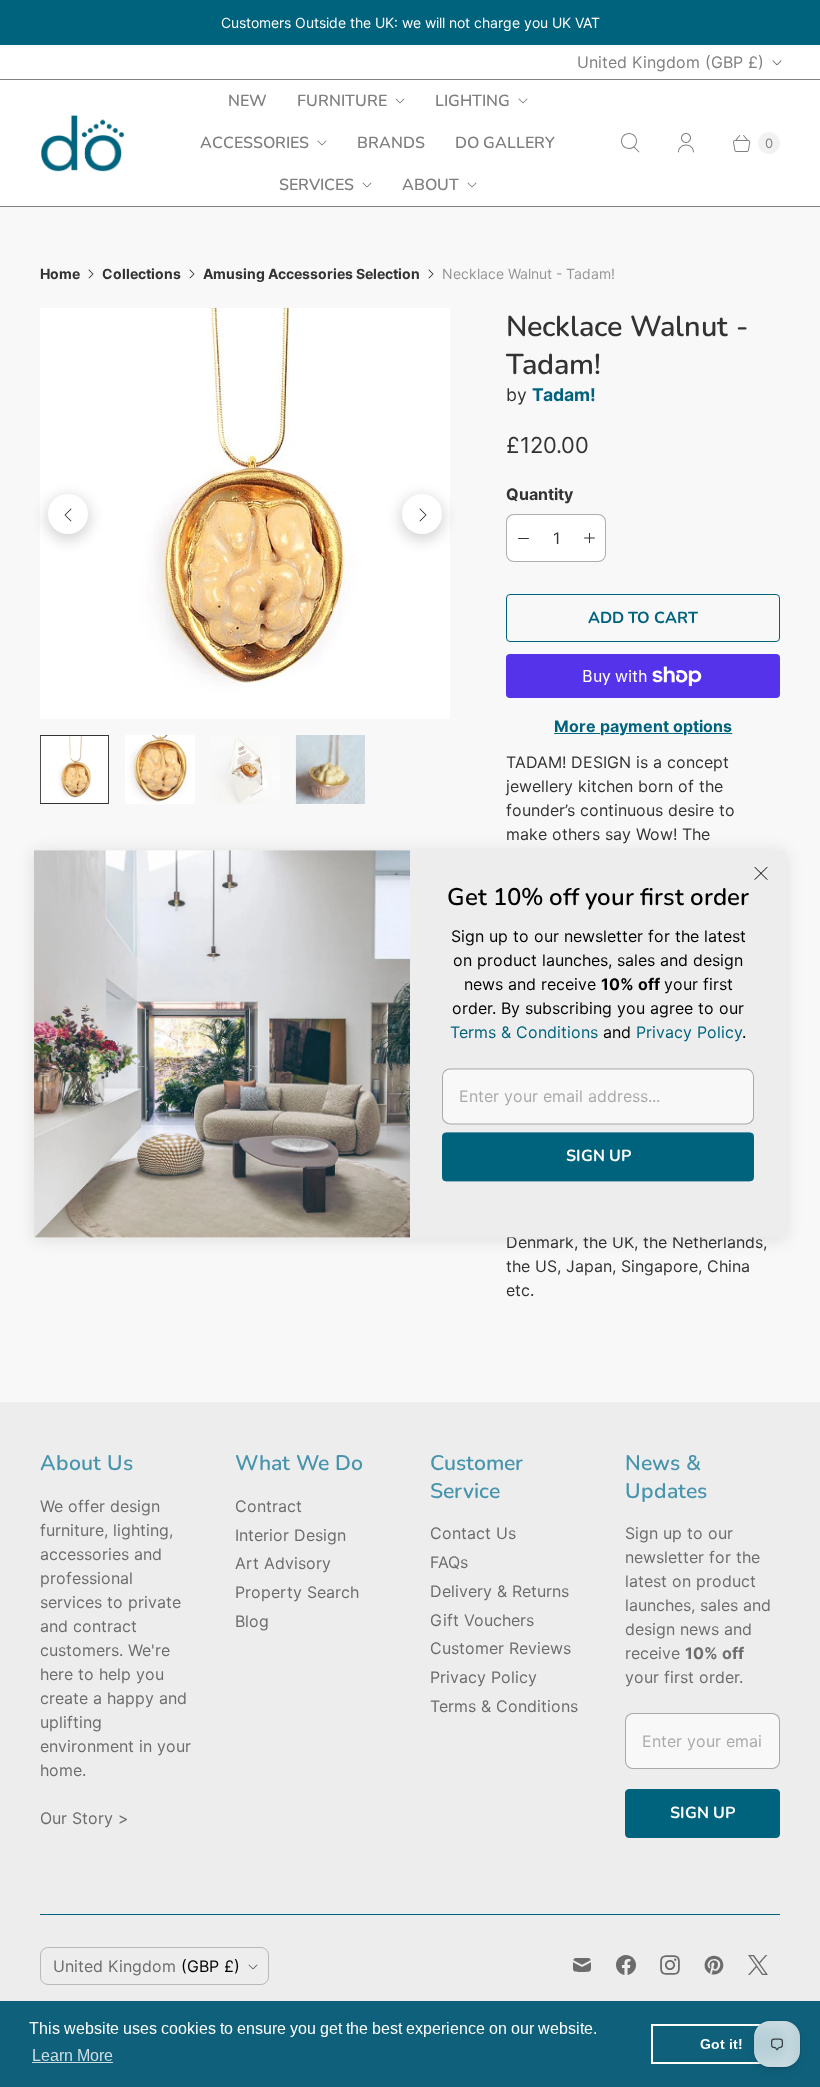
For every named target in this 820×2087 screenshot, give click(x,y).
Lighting (472, 101)
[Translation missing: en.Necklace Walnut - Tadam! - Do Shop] (74, 769)
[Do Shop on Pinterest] (714, 1965)
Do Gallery (505, 143)
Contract (268, 1506)
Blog (252, 1621)
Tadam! (564, 394)
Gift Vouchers (482, 1620)
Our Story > (84, 1818)
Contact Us (473, 1533)
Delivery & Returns (499, 1591)
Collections (141, 273)
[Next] (422, 514)
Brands (391, 143)
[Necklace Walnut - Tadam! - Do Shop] (245, 513)
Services (316, 185)
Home (60, 273)
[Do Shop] (82, 143)
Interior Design (290, 1535)
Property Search (297, 1592)
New (247, 101)
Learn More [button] (72, 2055)
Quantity (539, 494)
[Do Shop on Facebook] (626, 1965)
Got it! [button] (721, 2044)
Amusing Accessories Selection (311, 273)
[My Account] (686, 143)
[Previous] (68, 514)
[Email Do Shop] (582, 1965)
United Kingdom (670, 62)
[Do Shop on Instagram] (670, 1965)
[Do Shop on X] (758, 1965)
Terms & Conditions (504, 1706)
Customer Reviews (500, 1648)
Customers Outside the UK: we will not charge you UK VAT (410, 22)
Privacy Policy (483, 1677)
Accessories (254, 143)
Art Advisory (283, 1563)
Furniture (342, 101)
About (430, 185)
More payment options (643, 726)
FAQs (449, 1562)
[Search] (630, 143)
